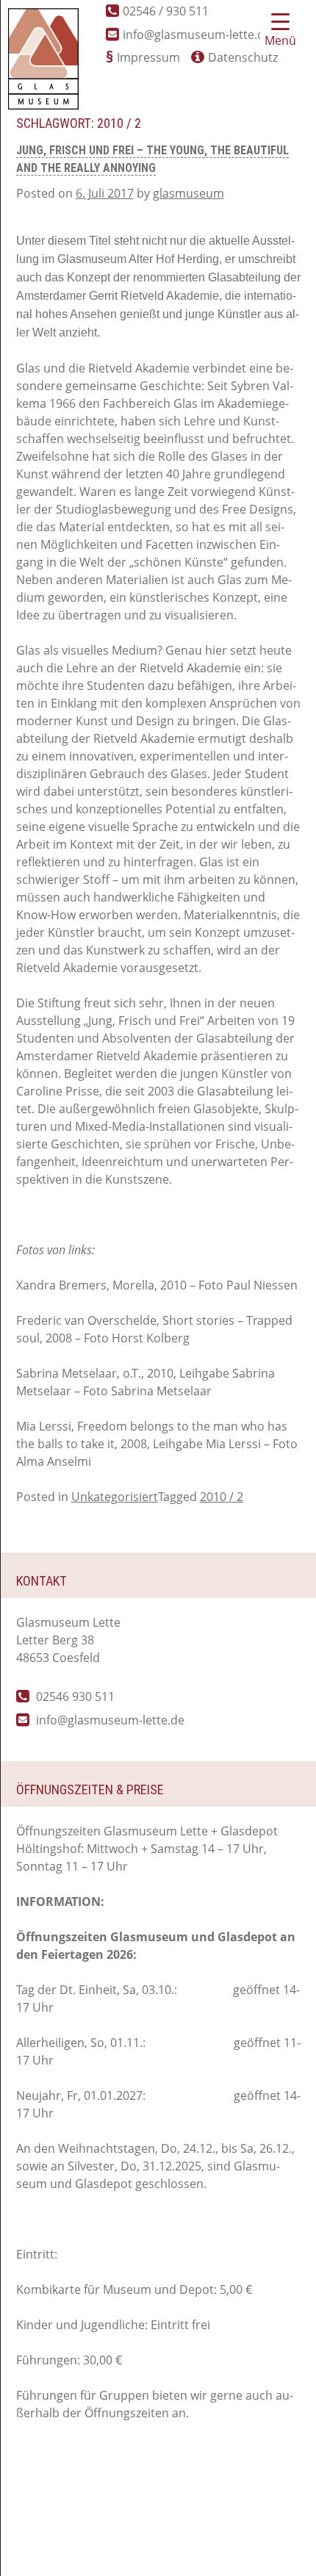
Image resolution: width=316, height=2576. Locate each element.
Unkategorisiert (115, 1497)
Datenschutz (243, 57)
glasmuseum (188, 193)
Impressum (148, 57)
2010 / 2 (222, 1497)
